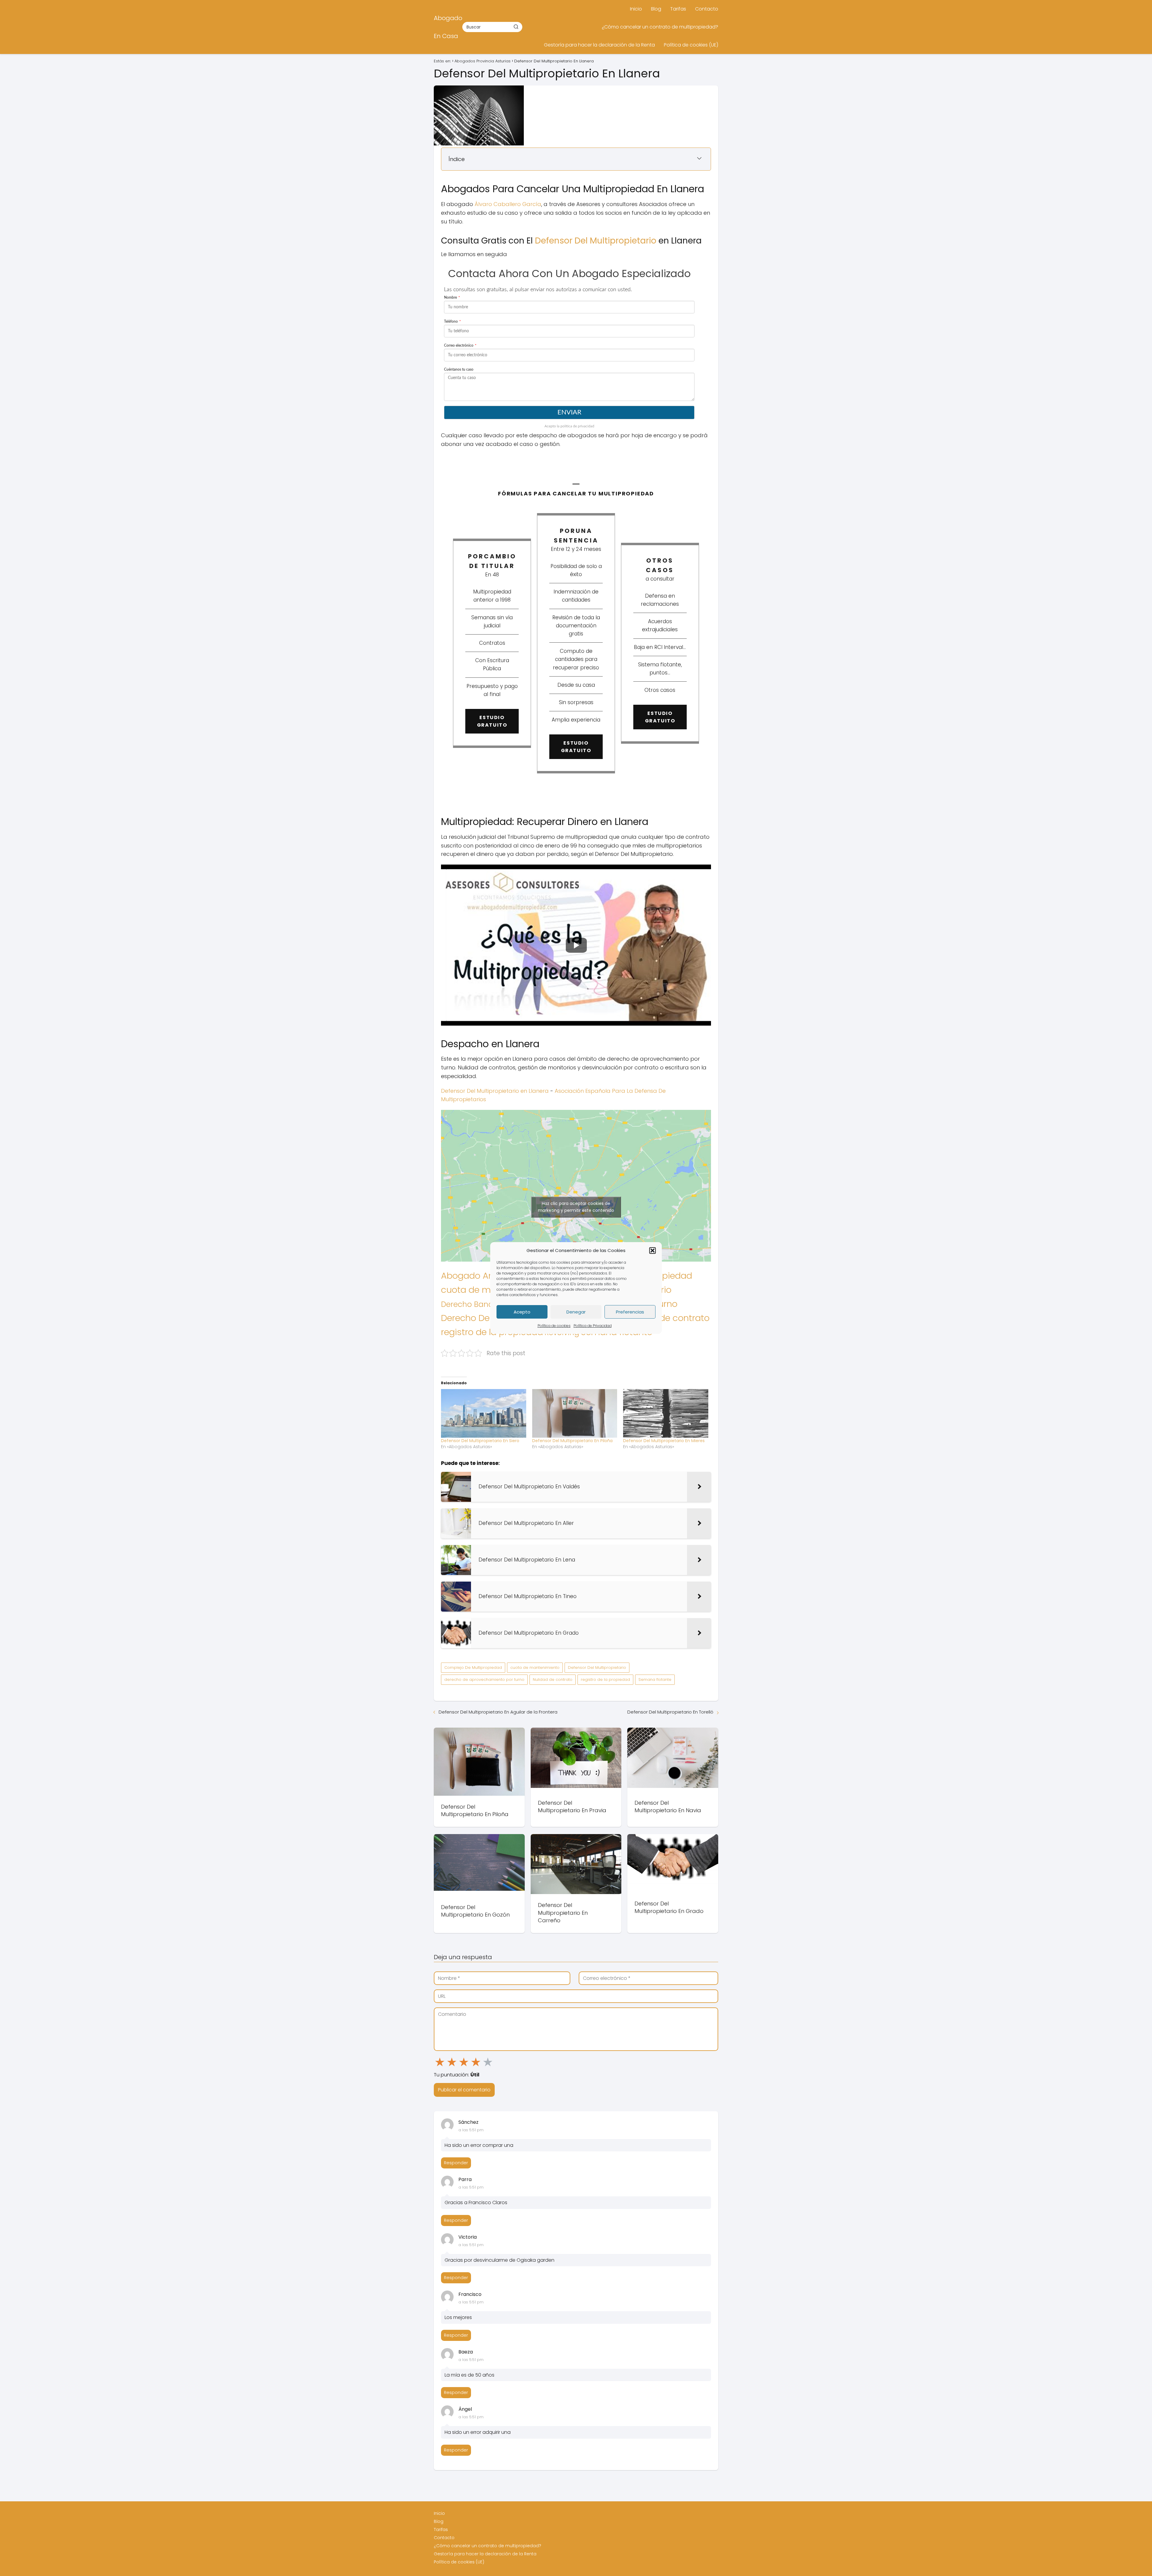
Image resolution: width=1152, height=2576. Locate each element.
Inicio (636, 9)
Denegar (576, 1312)
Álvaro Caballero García (508, 204)
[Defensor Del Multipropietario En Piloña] (575, 1413)
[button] (652, 1251)
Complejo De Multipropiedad (473, 1668)
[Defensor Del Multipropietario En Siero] (484, 1413)
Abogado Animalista (484, 1276)
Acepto (522, 1312)
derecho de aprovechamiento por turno (484, 1679)
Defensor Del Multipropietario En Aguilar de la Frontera (498, 1712)
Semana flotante (655, 1679)
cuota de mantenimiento (535, 1668)
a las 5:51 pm (471, 2130)
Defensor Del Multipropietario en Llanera (495, 1091)
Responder (456, 2163)
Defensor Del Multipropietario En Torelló (670, 1712)
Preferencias (630, 1312)
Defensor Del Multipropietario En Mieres (664, 1441)
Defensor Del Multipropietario (596, 241)
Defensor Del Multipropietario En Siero (480, 1441)
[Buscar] (516, 27)
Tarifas (678, 9)
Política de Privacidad (593, 1326)
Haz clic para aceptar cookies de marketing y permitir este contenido (576, 1207)
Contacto (707, 9)
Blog (656, 9)
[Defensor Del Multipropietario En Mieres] (666, 1413)
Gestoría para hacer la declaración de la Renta (599, 45)
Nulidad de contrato (667, 1318)
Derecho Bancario (474, 1304)
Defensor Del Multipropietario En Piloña (572, 1441)
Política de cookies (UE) (691, 45)
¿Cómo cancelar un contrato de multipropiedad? (660, 27)
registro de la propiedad (605, 1679)
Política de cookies (554, 1326)
